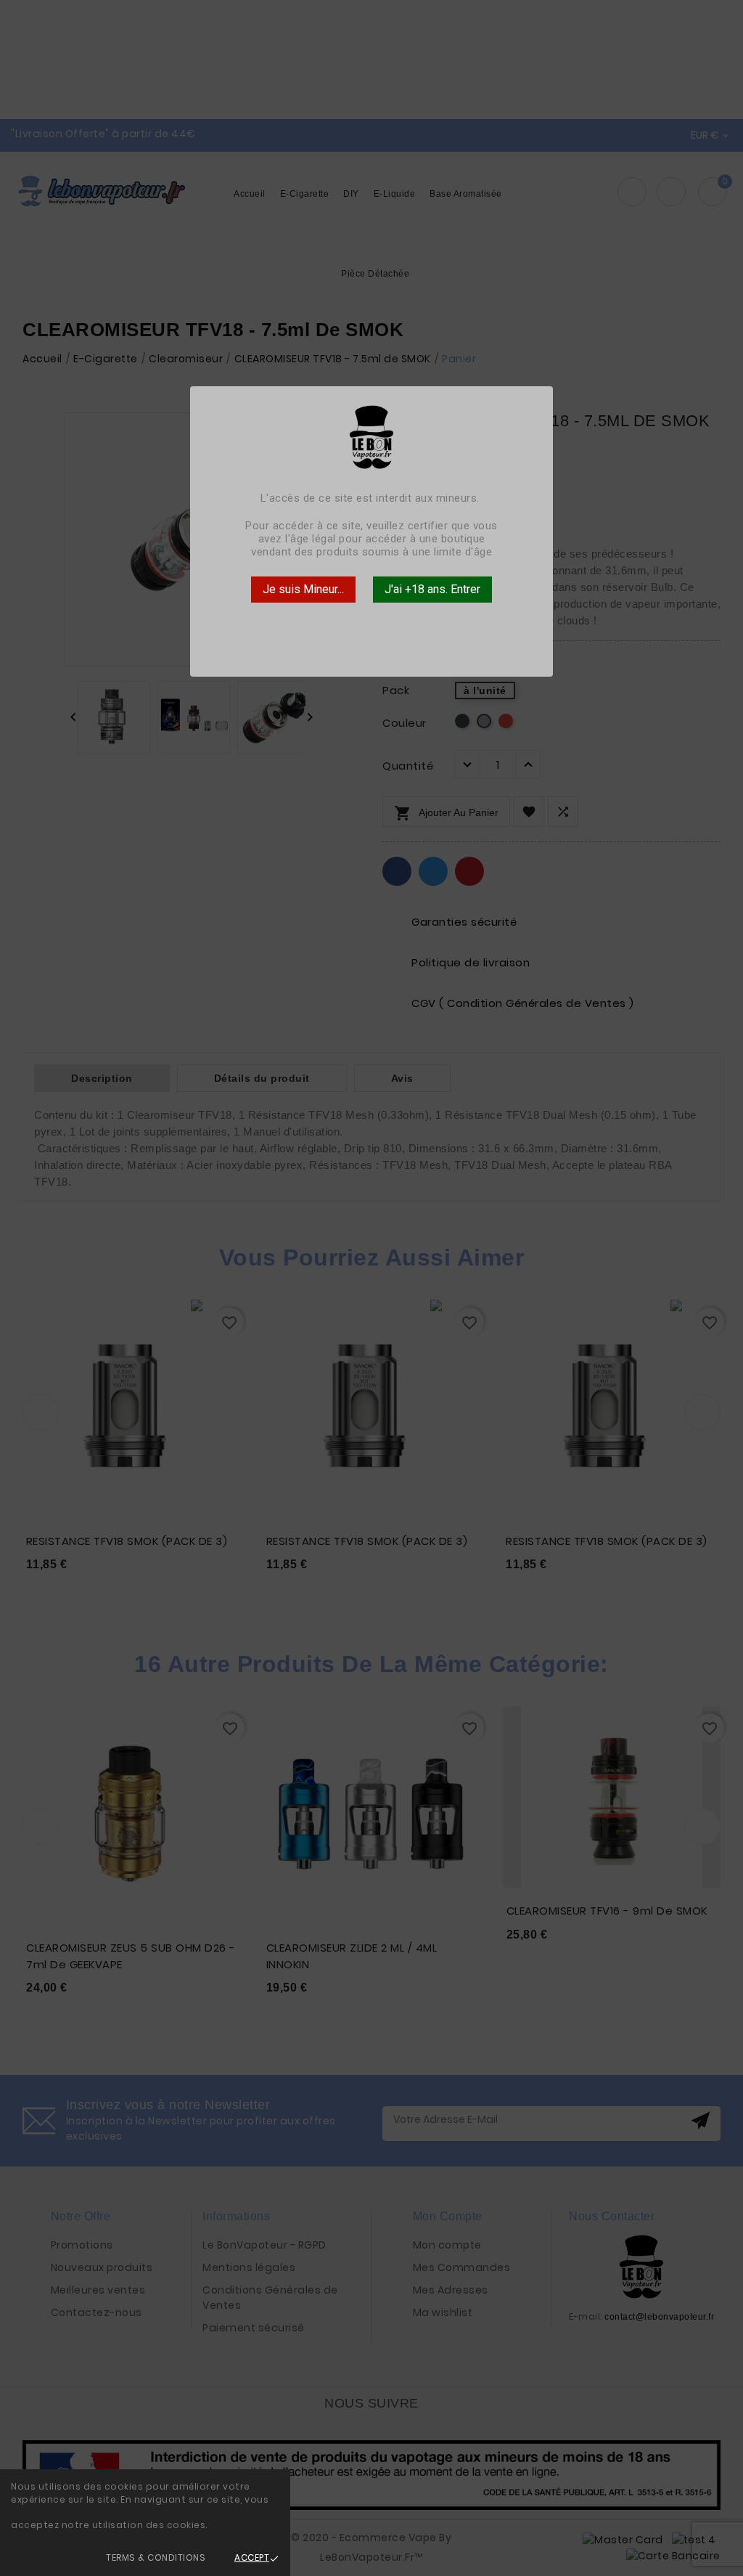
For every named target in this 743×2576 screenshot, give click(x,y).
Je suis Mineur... (303, 589)
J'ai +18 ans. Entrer (432, 589)
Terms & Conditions (156, 2557)
